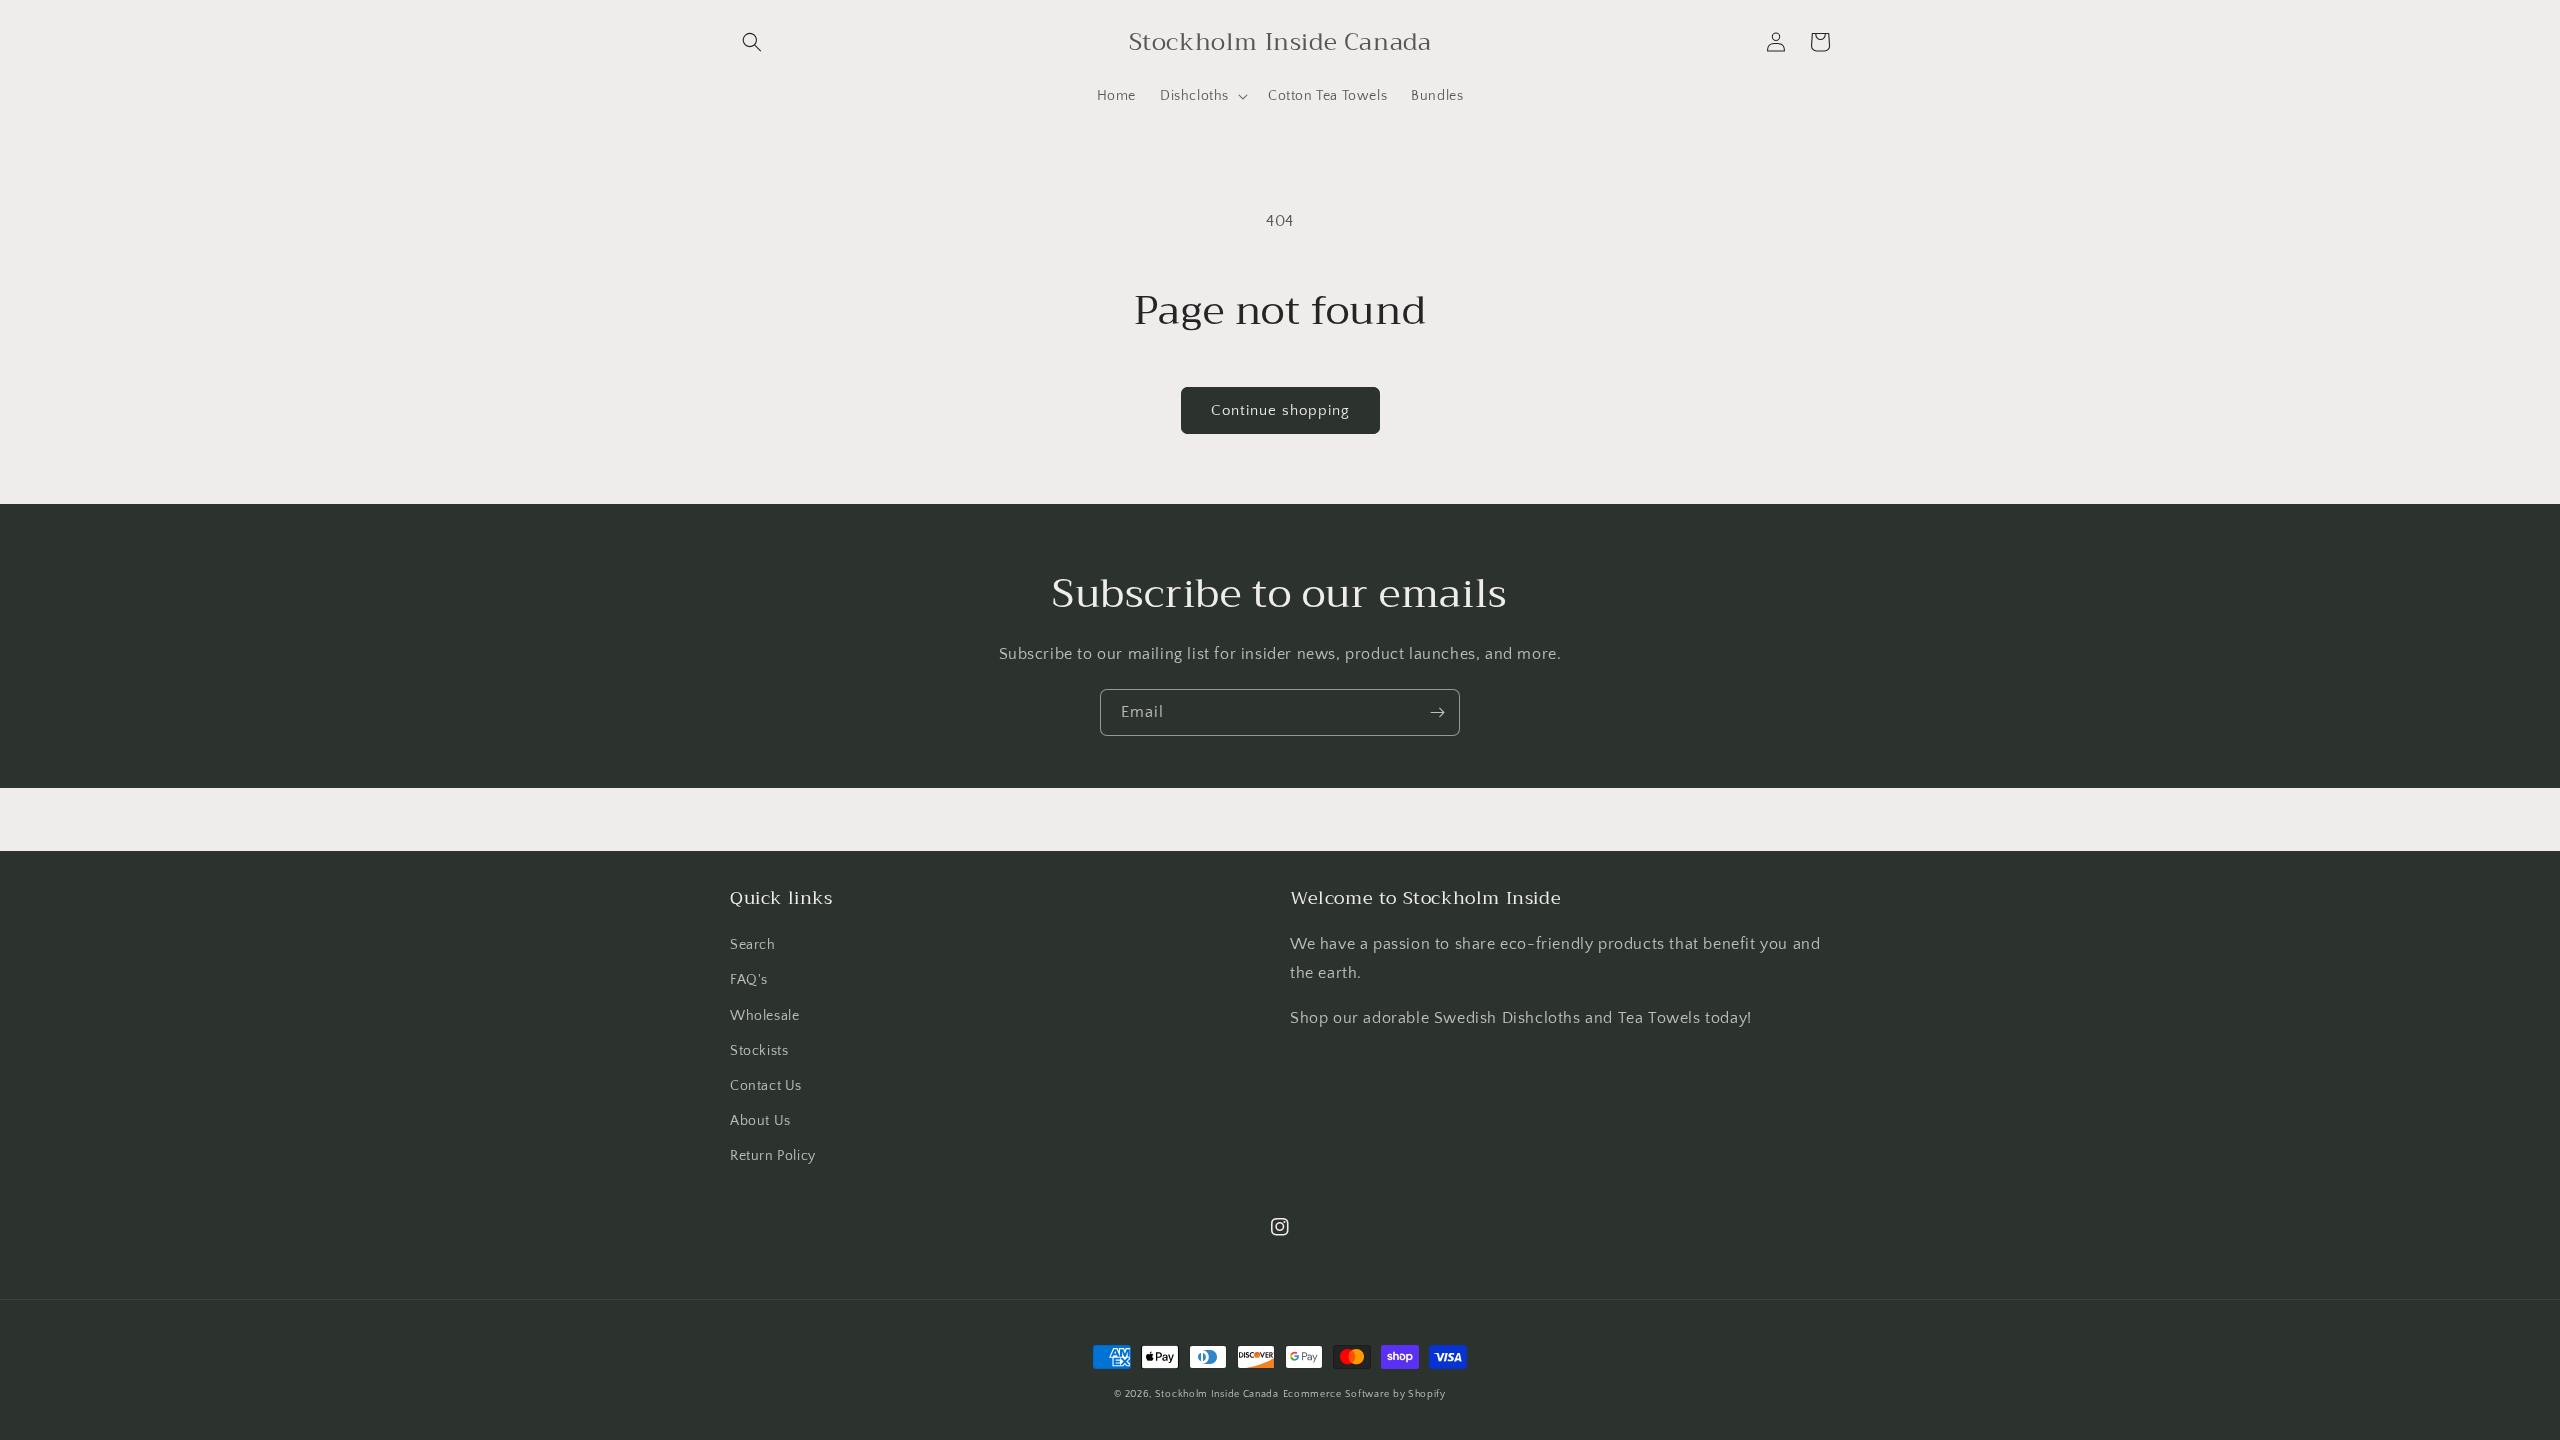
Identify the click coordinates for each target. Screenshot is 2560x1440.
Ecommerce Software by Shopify (1364, 1394)
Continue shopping (1280, 410)
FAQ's (749, 980)
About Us (760, 1121)
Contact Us (766, 1086)
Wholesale (764, 1016)
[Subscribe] (1437, 712)
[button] (752, 42)
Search (753, 945)
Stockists (759, 1051)
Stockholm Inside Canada (1217, 1394)
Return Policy (773, 1156)
